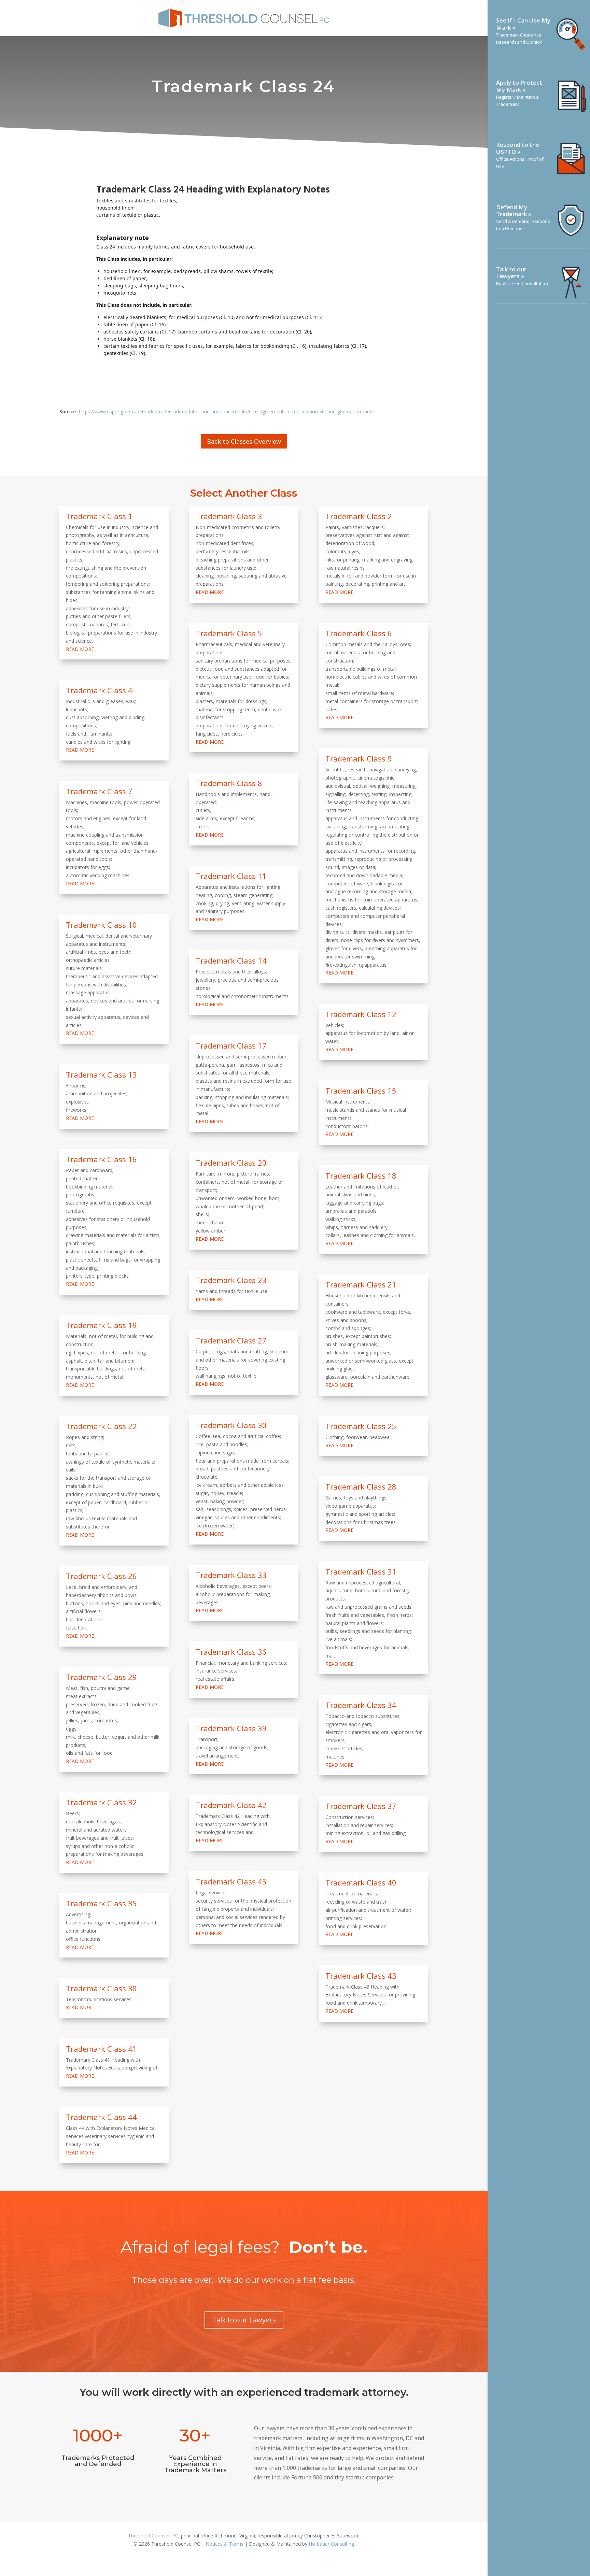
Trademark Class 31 (361, 1571)
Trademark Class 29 (101, 1677)
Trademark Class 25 (361, 1426)
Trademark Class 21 (361, 1284)
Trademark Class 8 (229, 783)
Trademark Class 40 (361, 1882)
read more (80, 649)
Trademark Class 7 (99, 791)
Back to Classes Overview (244, 441)
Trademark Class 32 (101, 1802)
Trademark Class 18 (361, 1176)
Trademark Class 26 (101, 1576)
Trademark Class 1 (99, 516)
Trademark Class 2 (359, 516)
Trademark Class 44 (101, 2117)
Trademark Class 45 (231, 1881)
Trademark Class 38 (101, 1988)
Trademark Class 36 (231, 1652)
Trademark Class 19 (101, 1325)
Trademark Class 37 (361, 1806)
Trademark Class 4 (99, 690)
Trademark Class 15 (361, 1091)
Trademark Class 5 (229, 633)
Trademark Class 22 (101, 1426)
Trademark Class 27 (231, 1340)
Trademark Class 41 (101, 2049)
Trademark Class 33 (231, 1575)
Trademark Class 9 (359, 758)
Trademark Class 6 (359, 633)
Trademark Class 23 (231, 1280)
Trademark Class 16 (101, 1159)
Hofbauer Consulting (331, 2544)
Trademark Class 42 (231, 1805)
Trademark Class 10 (101, 925)
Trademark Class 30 (231, 1425)
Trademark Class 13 (101, 1074)
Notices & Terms (224, 2544)
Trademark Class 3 (229, 516)
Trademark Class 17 (231, 1045)
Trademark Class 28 (361, 1486)
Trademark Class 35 (101, 1903)
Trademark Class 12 (361, 1014)
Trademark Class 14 (231, 960)
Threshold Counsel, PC (153, 2536)
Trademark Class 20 (231, 1163)
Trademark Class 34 (361, 1705)
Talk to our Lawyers (244, 2320)
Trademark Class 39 (231, 1728)
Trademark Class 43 (361, 1976)
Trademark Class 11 (231, 876)
